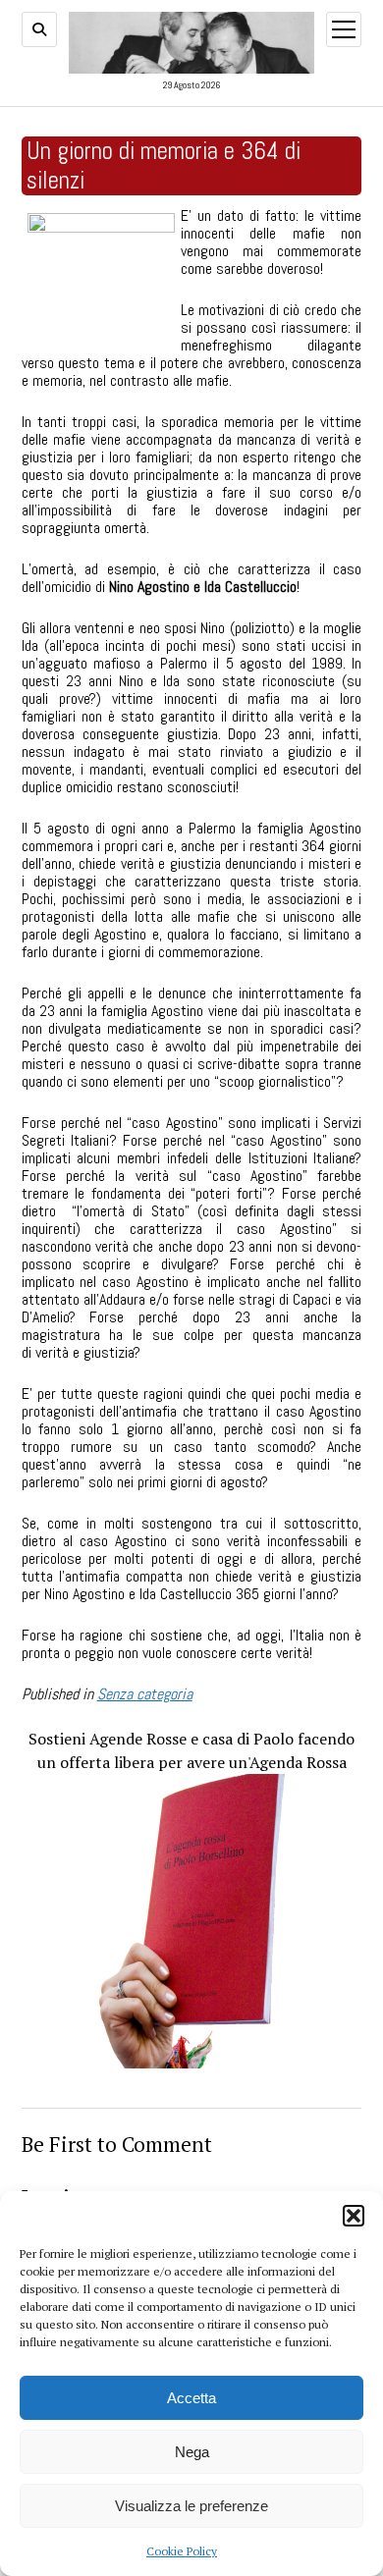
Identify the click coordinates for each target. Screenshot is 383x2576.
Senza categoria (145, 1694)
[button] (354, 2216)
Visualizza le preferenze (191, 2506)
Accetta (191, 2398)
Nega (192, 2452)
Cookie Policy (182, 2551)
